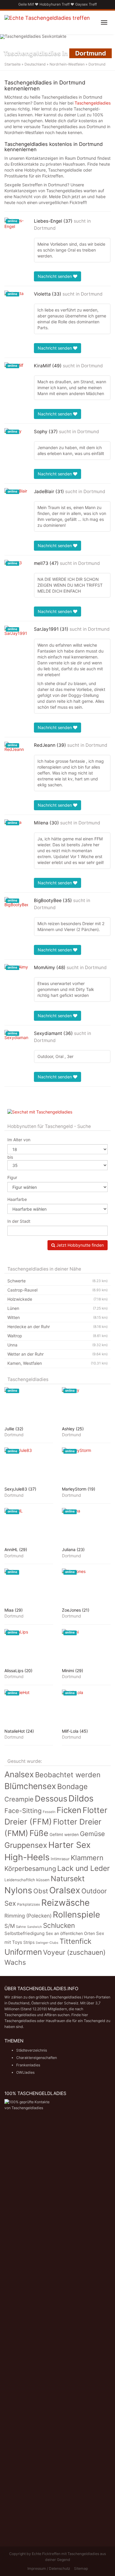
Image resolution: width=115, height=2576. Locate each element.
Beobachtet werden (68, 1775)
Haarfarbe (17, 1199)
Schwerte (57, 1281)
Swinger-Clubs (47, 1943)
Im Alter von (19, 1140)
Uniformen (23, 1952)
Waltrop (57, 1336)
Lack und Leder (83, 1868)
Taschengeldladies (93, 103)
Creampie (19, 1799)
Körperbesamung (30, 1869)
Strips (29, 1942)
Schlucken (59, 1925)
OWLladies (25, 2072)
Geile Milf (26, 4)
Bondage (72, 1786)
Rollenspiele (76, 1915)
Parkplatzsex (29, 1904)
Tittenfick (75, 1941)
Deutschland (35, 64)
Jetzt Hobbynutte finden (79, 1245)
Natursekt (68, 1879)
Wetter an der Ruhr (57, 1354)
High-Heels (27, 1857)
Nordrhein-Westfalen (67, 64)
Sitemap (81, 2568)
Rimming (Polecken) (28, 1916)
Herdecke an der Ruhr (57, 1327)
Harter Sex (69, 1845)
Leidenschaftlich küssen (27, 1880)
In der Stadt (19, 1221)
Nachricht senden (55, 276)
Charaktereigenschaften (37, 2058)
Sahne (21, 1927)
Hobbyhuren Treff (55, 4)
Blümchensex (30, 1786)
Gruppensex (26, 1845)
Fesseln (49, 1812)
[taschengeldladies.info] (47, 22)
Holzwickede (57, 1299)
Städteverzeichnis (32, 2050)
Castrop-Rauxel (57, 1290)
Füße (39, 1833)
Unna (57, 1345)
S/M (10, 1926)
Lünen (57, 1308)
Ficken (69, 1810)
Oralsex (65, 1890)
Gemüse (92, 1834)
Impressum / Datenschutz (49, 2568)
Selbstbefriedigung (24, 1933)
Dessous (51, 1799)
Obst (41, 1891)
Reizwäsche (65, 1903)
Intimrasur (60, 1859)
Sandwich (34, 1927)
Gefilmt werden (64, 1835)
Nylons (18, 1890)
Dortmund (45, 228)
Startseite (13, 64)
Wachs (15, 1962)
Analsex (19, 1774)
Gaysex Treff (86, 4)
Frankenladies (28, 2065)
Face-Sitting (23, 1811)
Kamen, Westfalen (57, 1363)
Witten (57, 1317)
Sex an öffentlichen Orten (70, 1933)
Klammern (87, 1858)
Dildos (81, 1798)
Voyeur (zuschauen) (74, 1952)
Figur (12, 1177)
